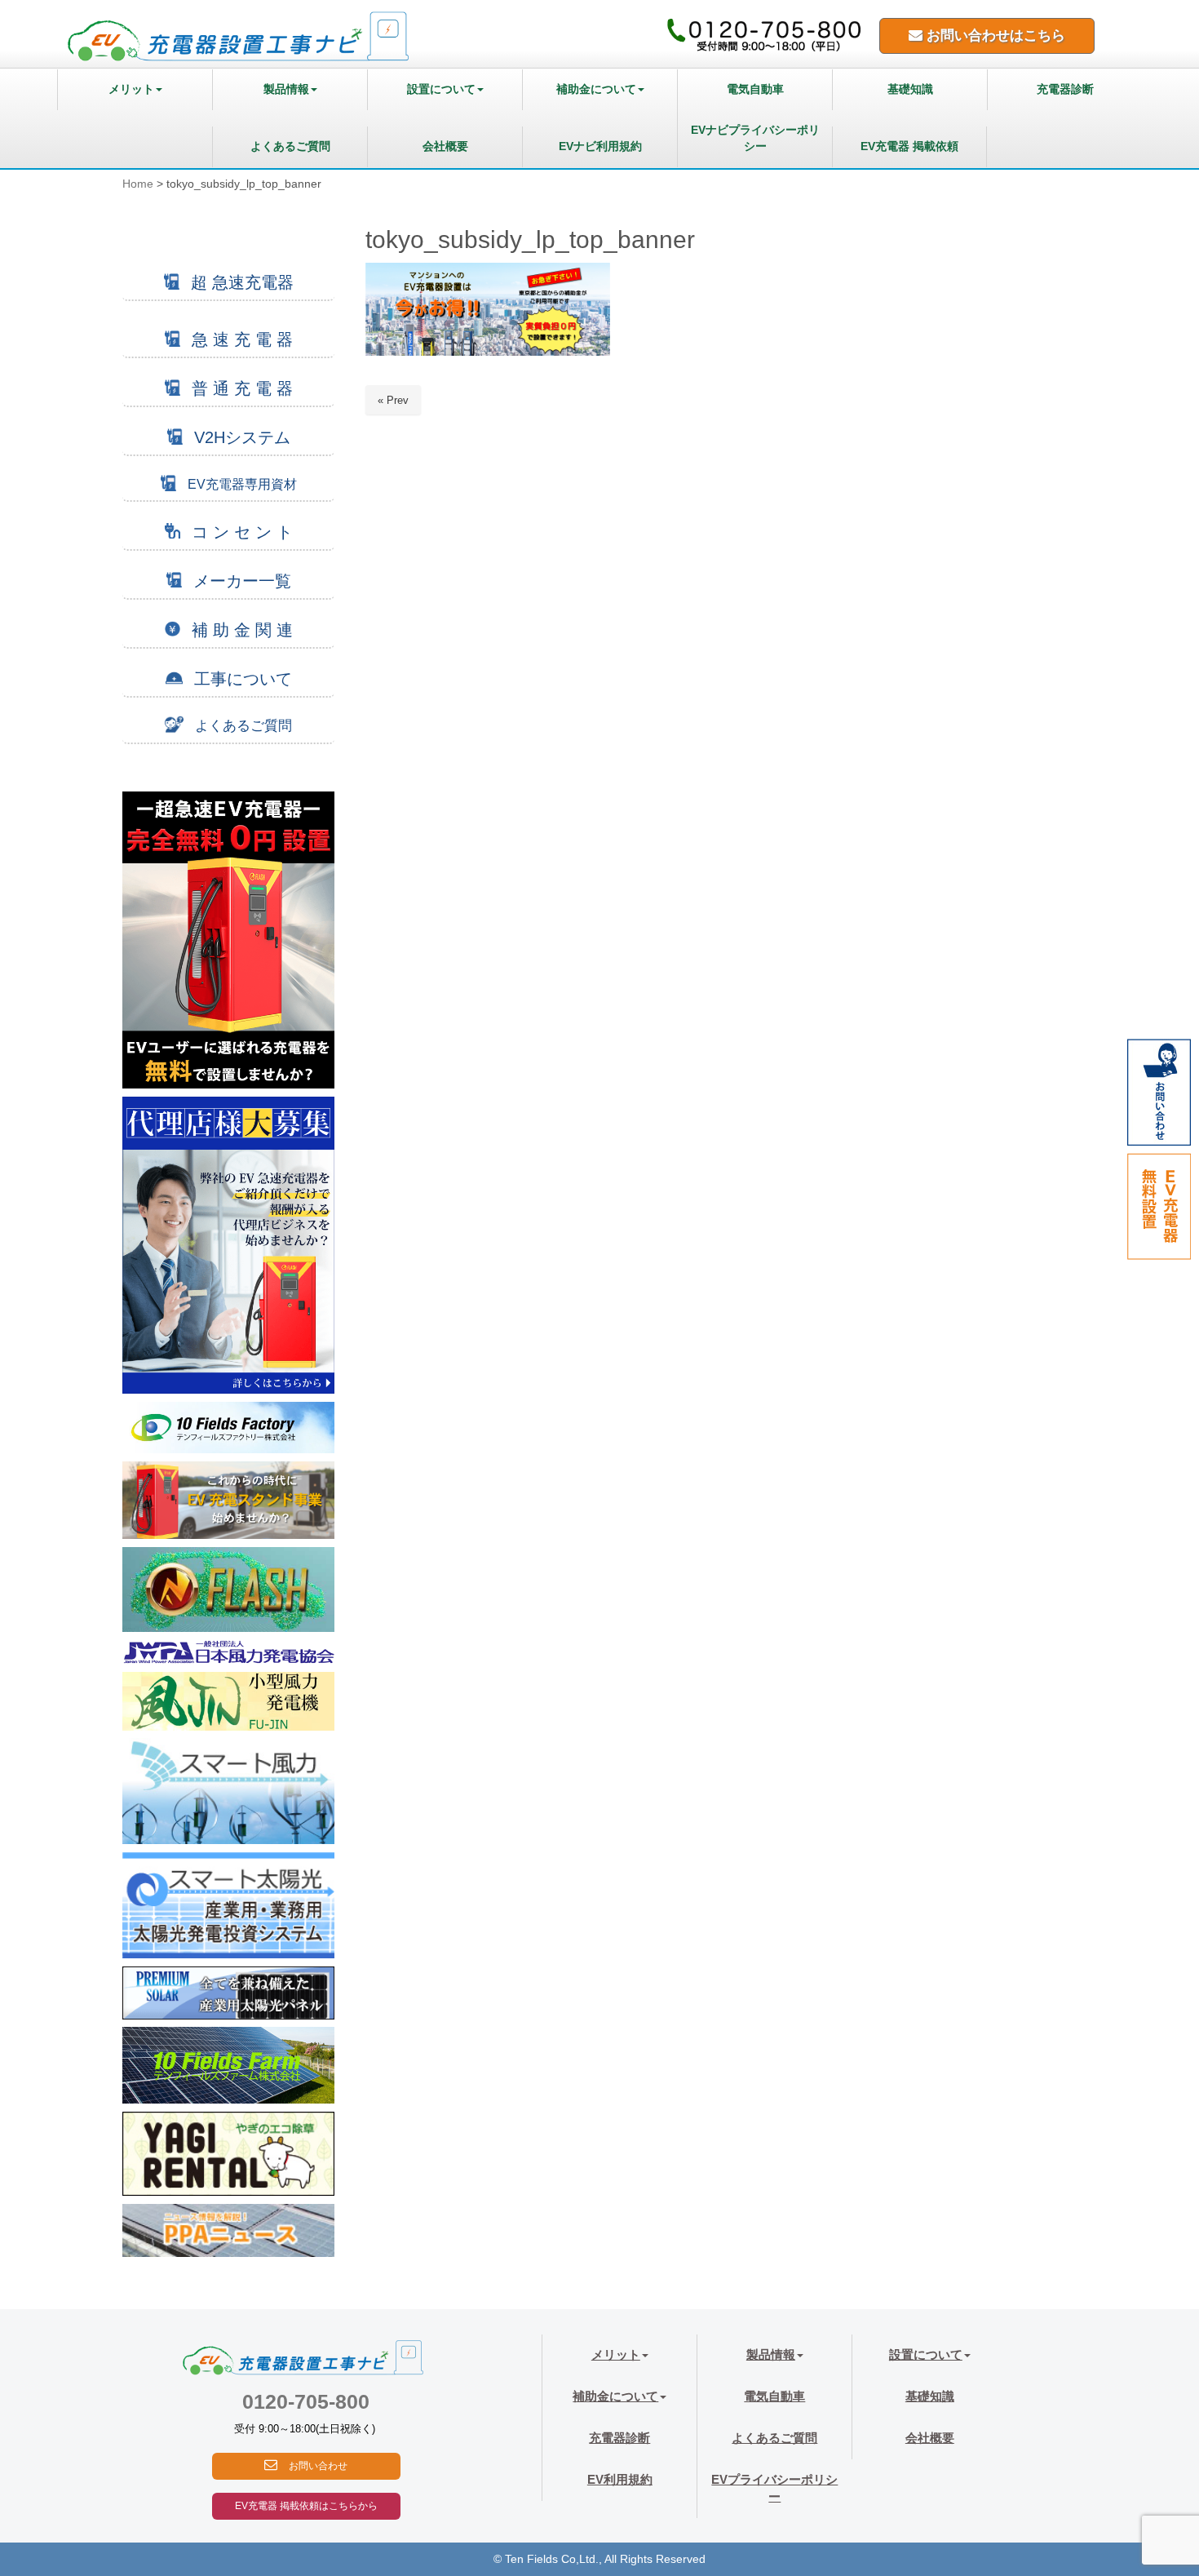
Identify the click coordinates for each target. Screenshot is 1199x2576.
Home (138, 184)
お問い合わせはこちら (994, 35)
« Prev (393, 400)
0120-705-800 (306, 2401)
